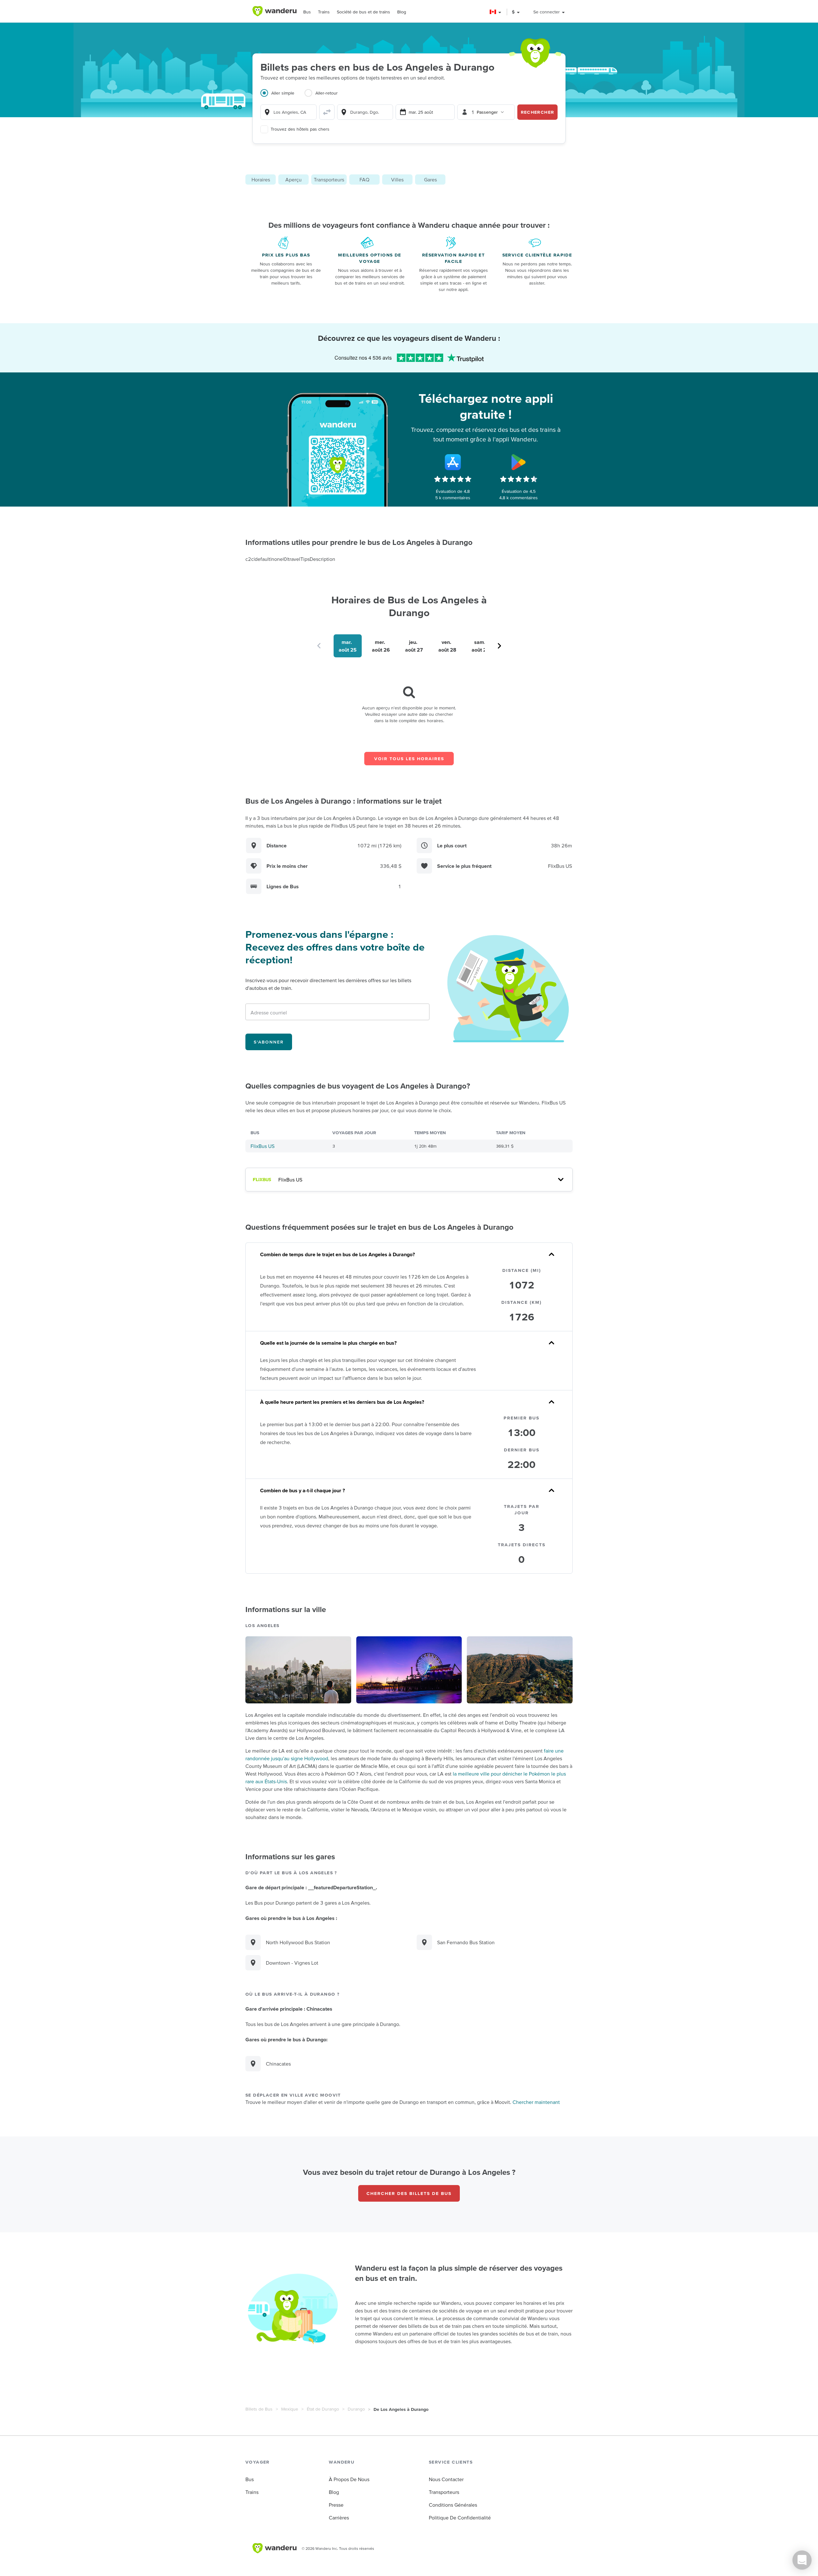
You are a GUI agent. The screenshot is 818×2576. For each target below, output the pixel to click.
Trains (324, 12)
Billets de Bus (259, 2409)
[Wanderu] (274, 11)
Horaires (261, 180)
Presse (336, 2505)
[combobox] (289, 112)
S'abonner (269, 1042)
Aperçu (293, 180)
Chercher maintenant (536, 2102)
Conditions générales (453, 2505)
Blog (402, 12)
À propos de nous (349, 2479)
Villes (397, 180)
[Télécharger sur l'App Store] (453, 462)
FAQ (364, 180)
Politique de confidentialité (460, 2518)
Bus (307, 12)
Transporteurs (329, 180)
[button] (496, 12)
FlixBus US (262, 1146)
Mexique (290, 2409)
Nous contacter (446, 2479)
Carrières (339, 2518)
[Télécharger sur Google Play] (518, 462)
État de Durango (323, 2409)
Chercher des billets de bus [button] (409, 2193)
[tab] (282, 97)
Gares (430, 180)
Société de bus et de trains (363, 12)
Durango (356, 2409)
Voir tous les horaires (409, 759)
